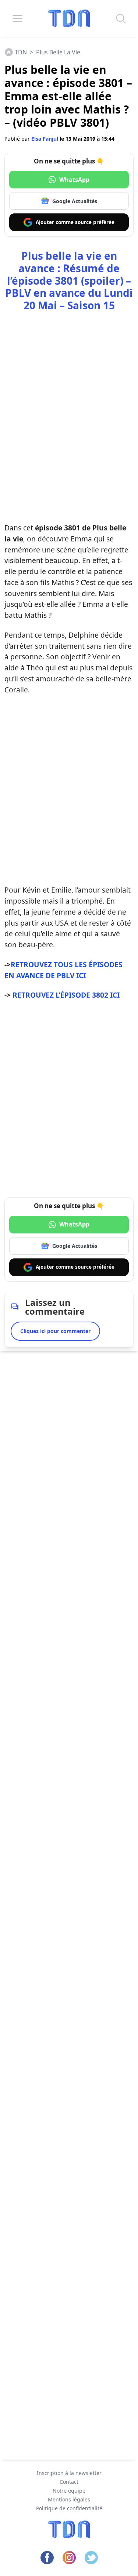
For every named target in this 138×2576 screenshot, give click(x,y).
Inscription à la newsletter (69, 2473)
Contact (69, 2482)
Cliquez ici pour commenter (55, 1331)
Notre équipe (69, 2491)
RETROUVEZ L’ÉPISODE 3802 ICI (66, 995)
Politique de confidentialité (69, 2508)
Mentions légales (69, 2499)
